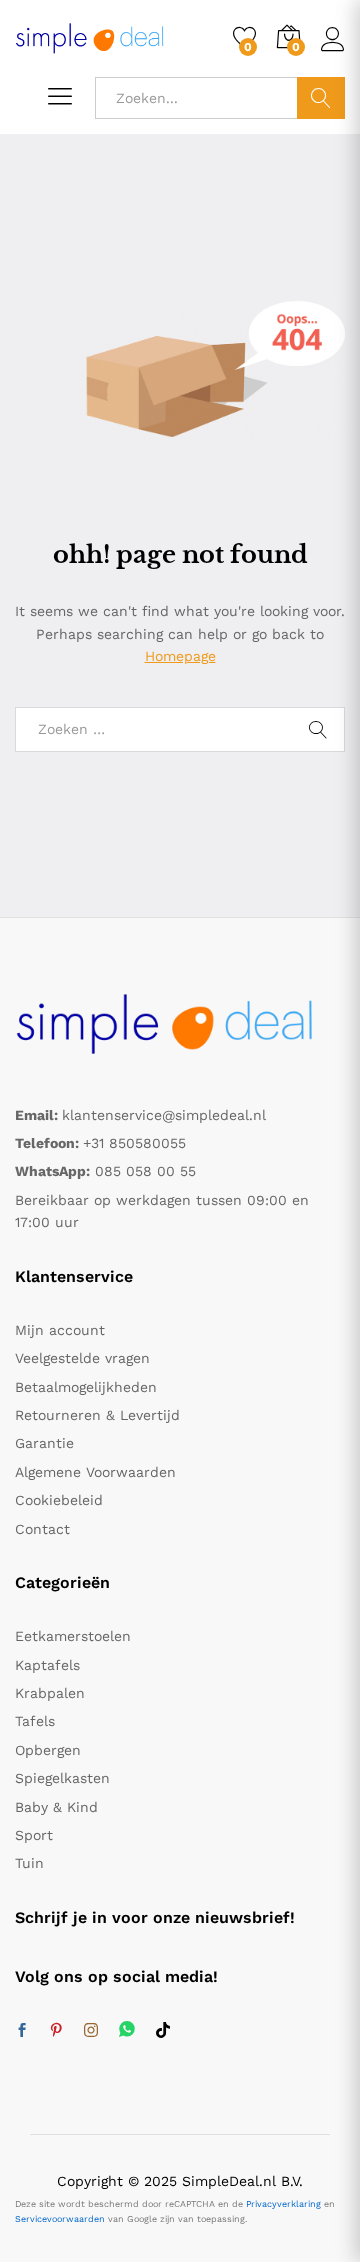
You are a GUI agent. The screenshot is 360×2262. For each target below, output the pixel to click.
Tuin (29, 1863)
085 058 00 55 (145, 1171)
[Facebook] (22, 2031)
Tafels (35, 1721)
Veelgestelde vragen (82, 1358)
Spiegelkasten (62, 1778)
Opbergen (48, 1750)
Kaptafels (47, 1665)
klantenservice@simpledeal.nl (164, 1115)
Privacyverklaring (283, 2204)
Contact (42, 1529)
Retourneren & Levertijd (97, 1415)
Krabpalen (50, 1693)
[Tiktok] (163, 2031)
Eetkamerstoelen (73, 1636)
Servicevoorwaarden (60, 2219)
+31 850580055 (134, 1143)
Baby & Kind (56, 1807)
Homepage (180, 656)
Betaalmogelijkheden (86, 1387)
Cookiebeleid (59, 1500)
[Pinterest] (56, 2031)
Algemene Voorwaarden (95, 1472)
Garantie (44, 1443)
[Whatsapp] (127, 2030)
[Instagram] (91, 2031)
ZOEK (321, 98)
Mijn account (60, 1330)
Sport (34, 1835)
